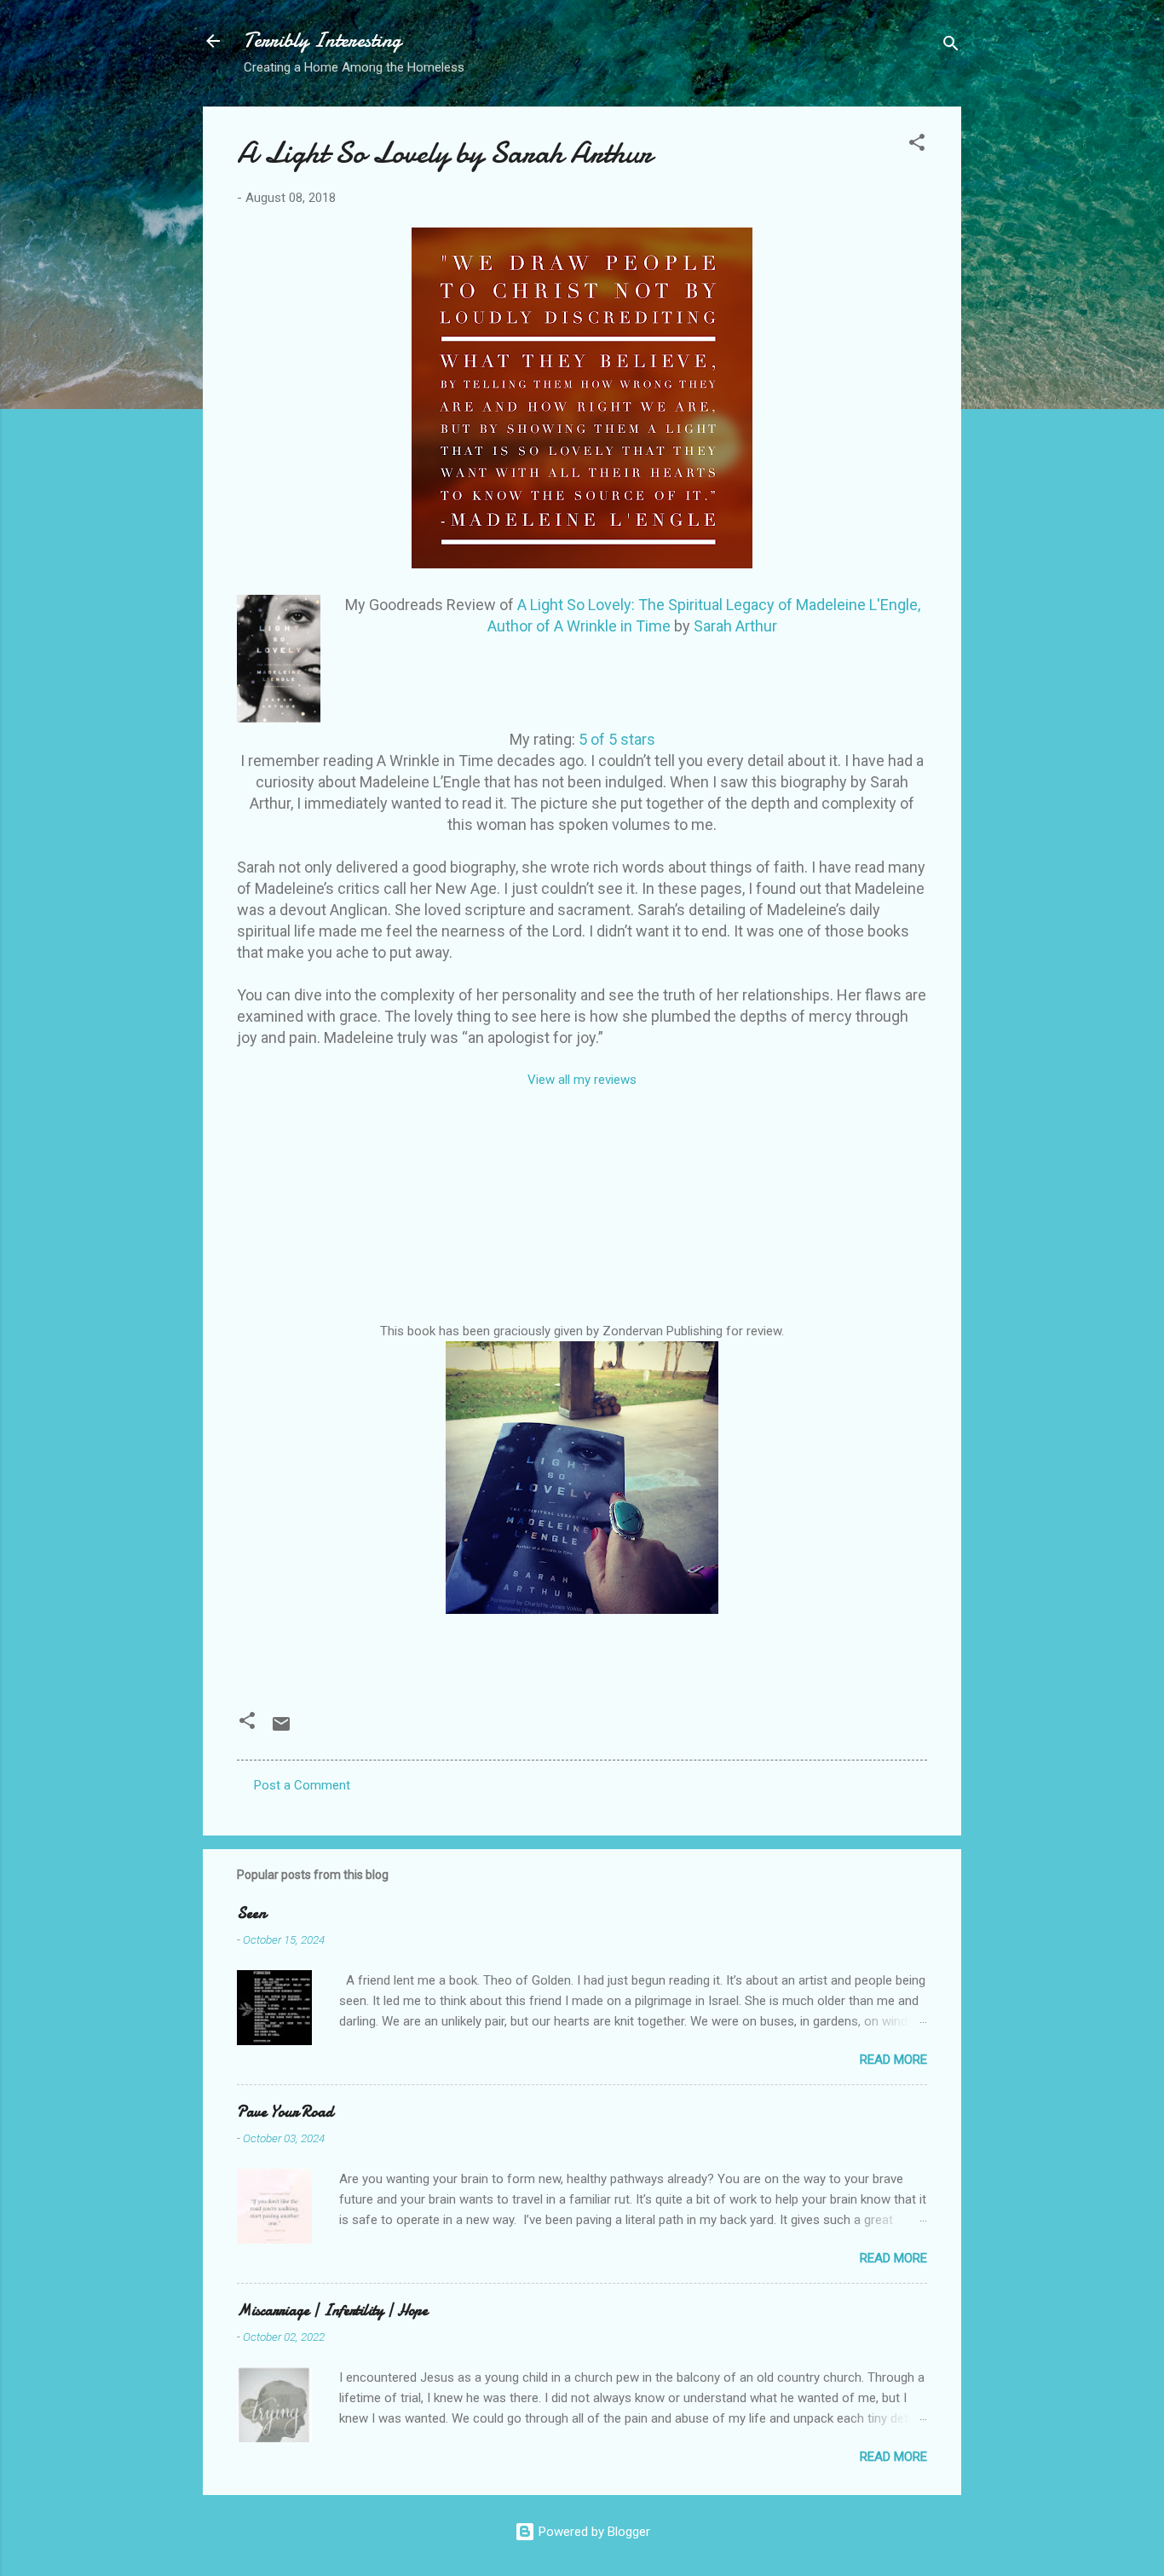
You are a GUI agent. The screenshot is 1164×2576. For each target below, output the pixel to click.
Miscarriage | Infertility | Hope (332, 2311)
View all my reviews (582, 1080)
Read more (893, 2060)
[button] (917, 145)
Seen (251, 1913)
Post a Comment (302, 1785)
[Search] (951, 46)
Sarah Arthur (735, 626)
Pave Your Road (285, 2112)
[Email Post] (281, 1730)
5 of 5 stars (617, 739)
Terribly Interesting (323, 40)
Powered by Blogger (593, 2532)
